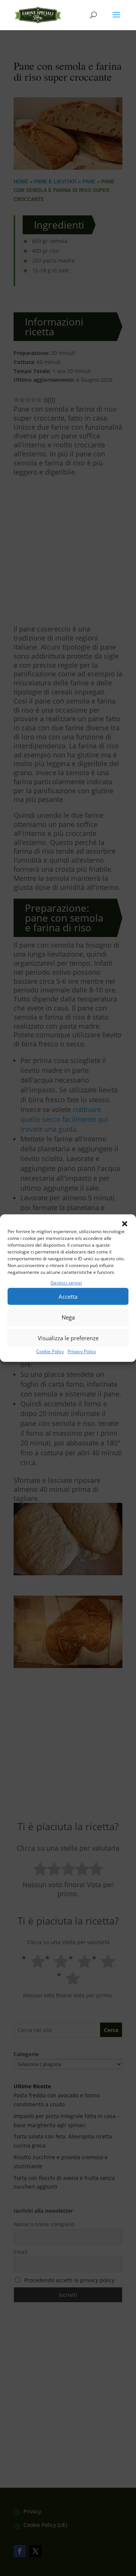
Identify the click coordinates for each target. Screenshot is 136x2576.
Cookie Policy (50, 1352)
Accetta (68, 1296)
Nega (68, 1317)
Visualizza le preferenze (68, 1338)
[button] (125, 1224)
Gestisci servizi (66, 1283)
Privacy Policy (82, 1352)
